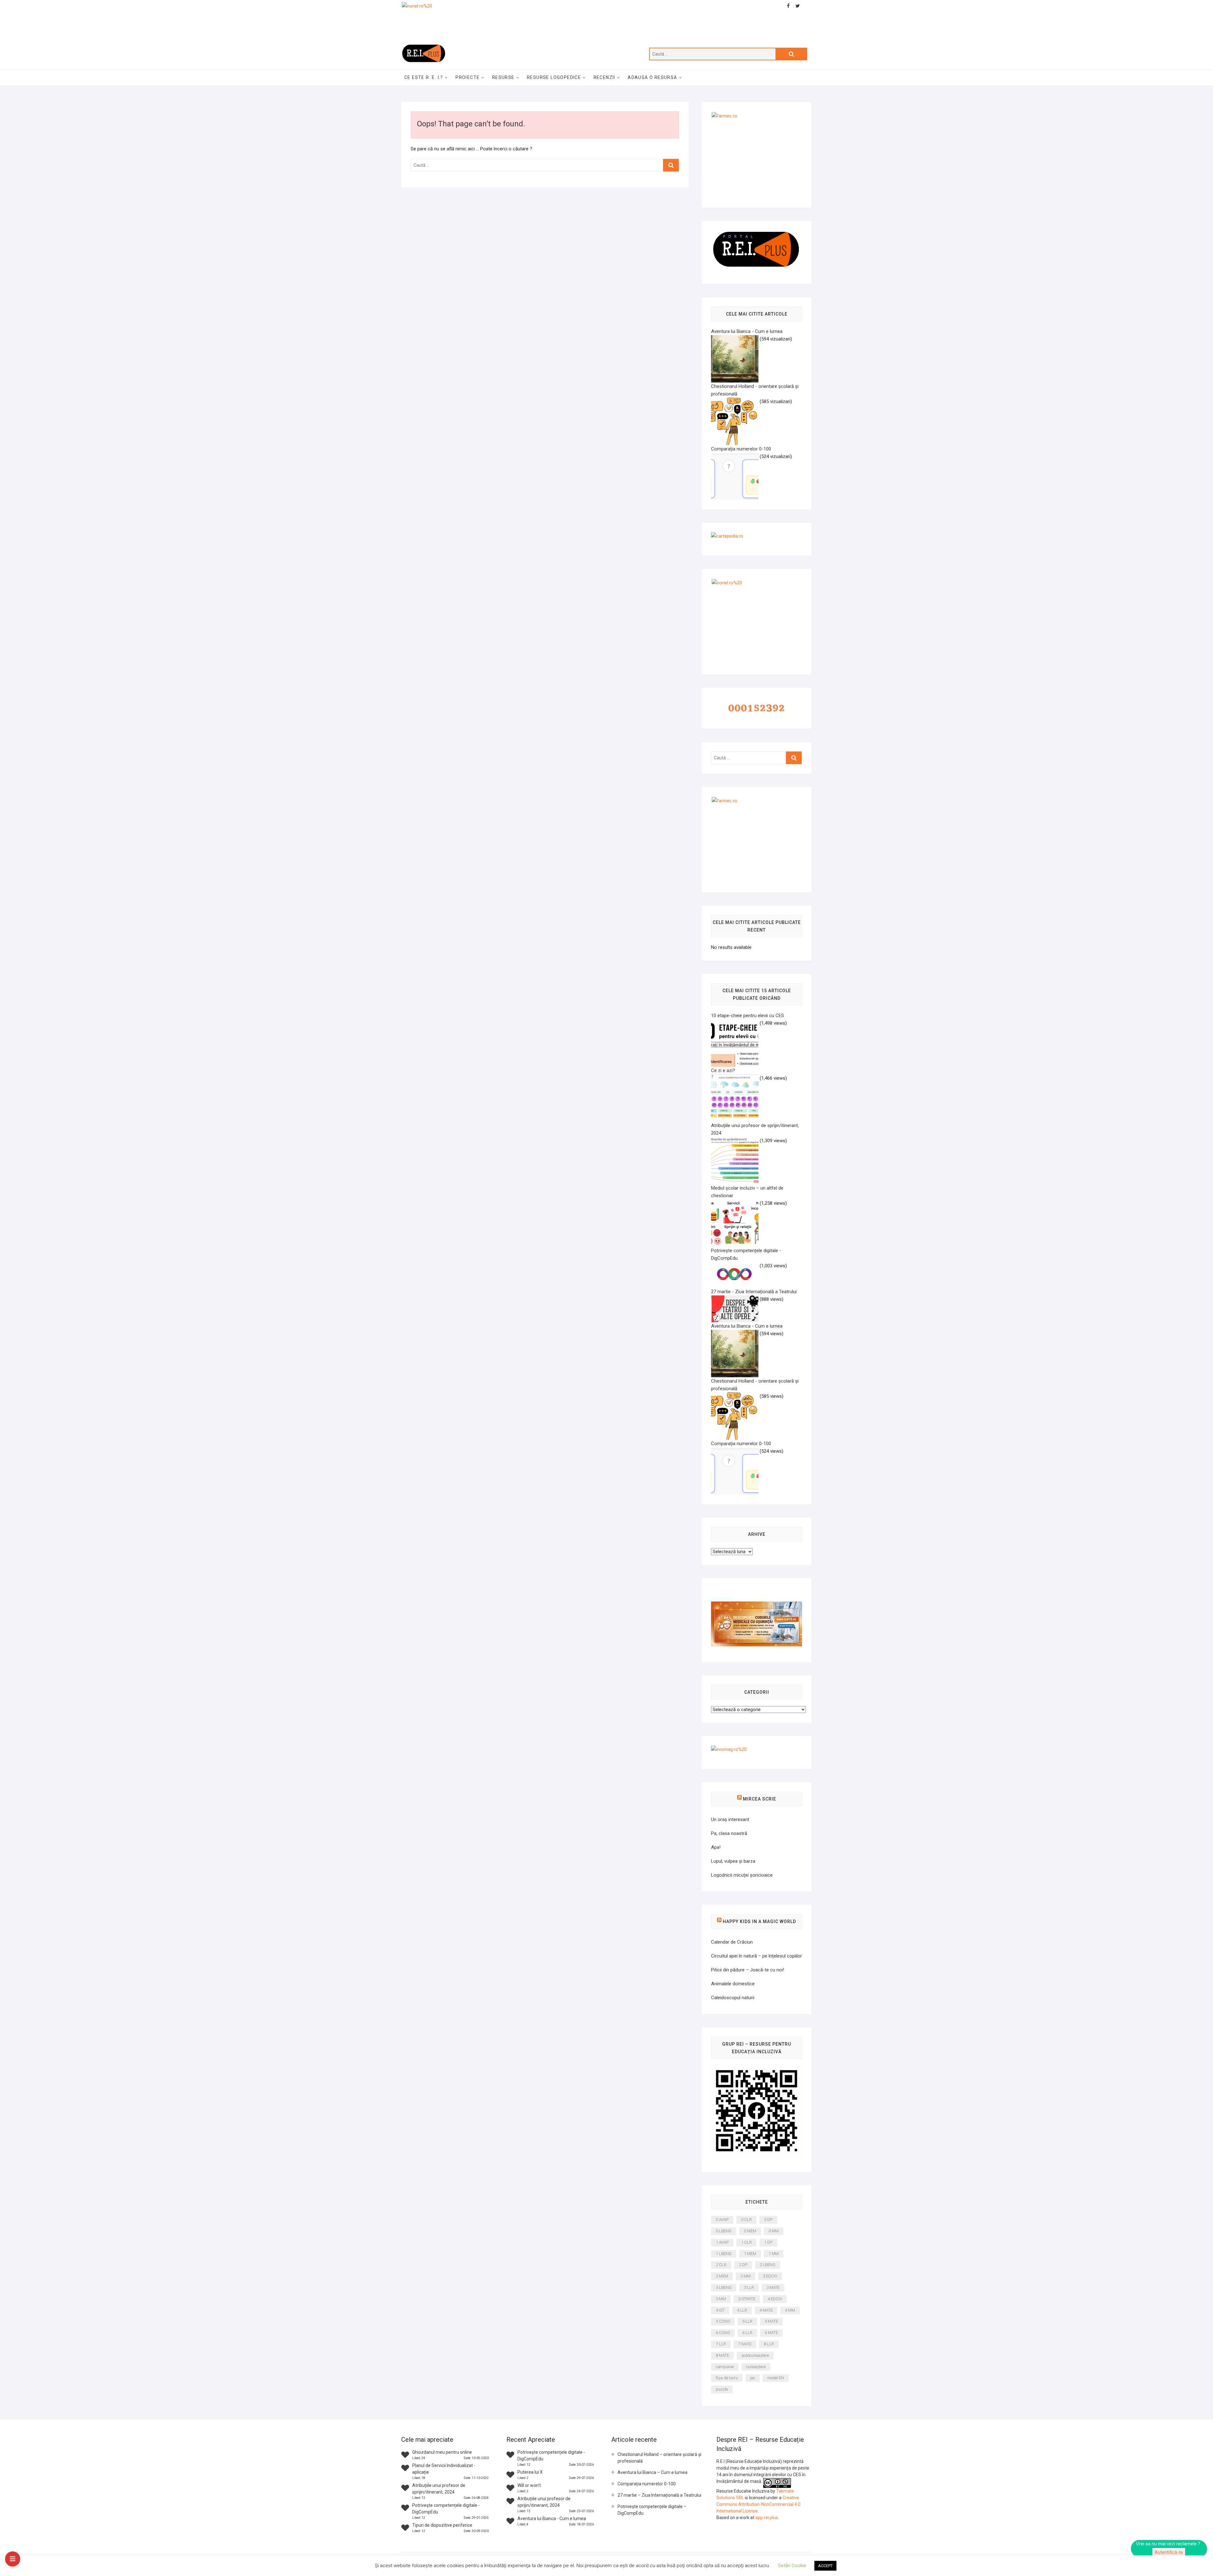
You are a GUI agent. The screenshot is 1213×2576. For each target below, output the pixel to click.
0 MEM (750, 2231)
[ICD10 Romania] (757, 1605)
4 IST (720, 2310)
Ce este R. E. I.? (424, 77)
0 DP (768, 2220)
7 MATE (745, 2344)
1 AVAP (722, 2242)
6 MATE (771, 2333)
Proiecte (468, 77)
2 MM (745, 2276)
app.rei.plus (767, 2518)
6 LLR (747, 2333)
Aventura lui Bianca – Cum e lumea (652, 2472)
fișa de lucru (727, 2378)
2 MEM (722, 2276)
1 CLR (746, 2242)
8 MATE (722, 2355)
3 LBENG (724, 2287)
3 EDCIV (770, 2276)
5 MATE (771, 2321)
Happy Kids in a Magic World (759, 1921)
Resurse (503, 77)
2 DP (743, 2265)
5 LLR (747, 2321)
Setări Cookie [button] (792, 2566)
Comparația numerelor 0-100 (647, 2484)
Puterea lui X (530, 2472)
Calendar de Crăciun (732, 1942)
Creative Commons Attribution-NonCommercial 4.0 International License (758, 2504)
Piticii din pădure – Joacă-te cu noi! (748, 1970)
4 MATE (766, 2310)
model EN (776, 2378)
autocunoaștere (755, 2355)
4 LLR (742, 2310)
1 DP (768, 2242)
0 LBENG (724, 2231)
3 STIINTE (747, 2299)
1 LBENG (724, 2254)
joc (753, 2378)
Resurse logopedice (554, 77)
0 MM (774, 2231)
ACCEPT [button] (825, 2566)
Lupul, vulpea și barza (733, 1861)
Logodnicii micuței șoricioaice (742, 1875)
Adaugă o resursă (652, 77)
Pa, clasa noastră (729, 1833)
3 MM (721, 2299)
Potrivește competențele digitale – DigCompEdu (652, 2510)
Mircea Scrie (760, 1799)
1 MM (774, 2254)
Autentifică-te (1169, 2552)
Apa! (716, 1847)
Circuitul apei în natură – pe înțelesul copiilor (757, 1956)
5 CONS (723, 2321)
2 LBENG (768, 2265)
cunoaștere (756, 2367)
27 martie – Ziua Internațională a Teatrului (659, 2495)
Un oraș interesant (730, 1819)
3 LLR (749, 2287)
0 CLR (746, 2220)
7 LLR (721, 2344)
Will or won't (529, 2485)
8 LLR (769, 2344)
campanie (725, 2367)
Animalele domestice (733, 1984)
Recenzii (604, 77)
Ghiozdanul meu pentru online (442, 2452)
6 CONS (723, 2333)
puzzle (722, 2389)
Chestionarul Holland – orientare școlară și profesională (659, 2458)
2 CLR (721, 2265)
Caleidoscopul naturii (733, 1998)
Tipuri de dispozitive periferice (442, 2525)
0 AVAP (722, 2220)
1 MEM (750, 2254)
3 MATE (773, 2287)
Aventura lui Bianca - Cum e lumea (552, 2519)
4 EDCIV (775, 2299)
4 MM (790, 2310)
